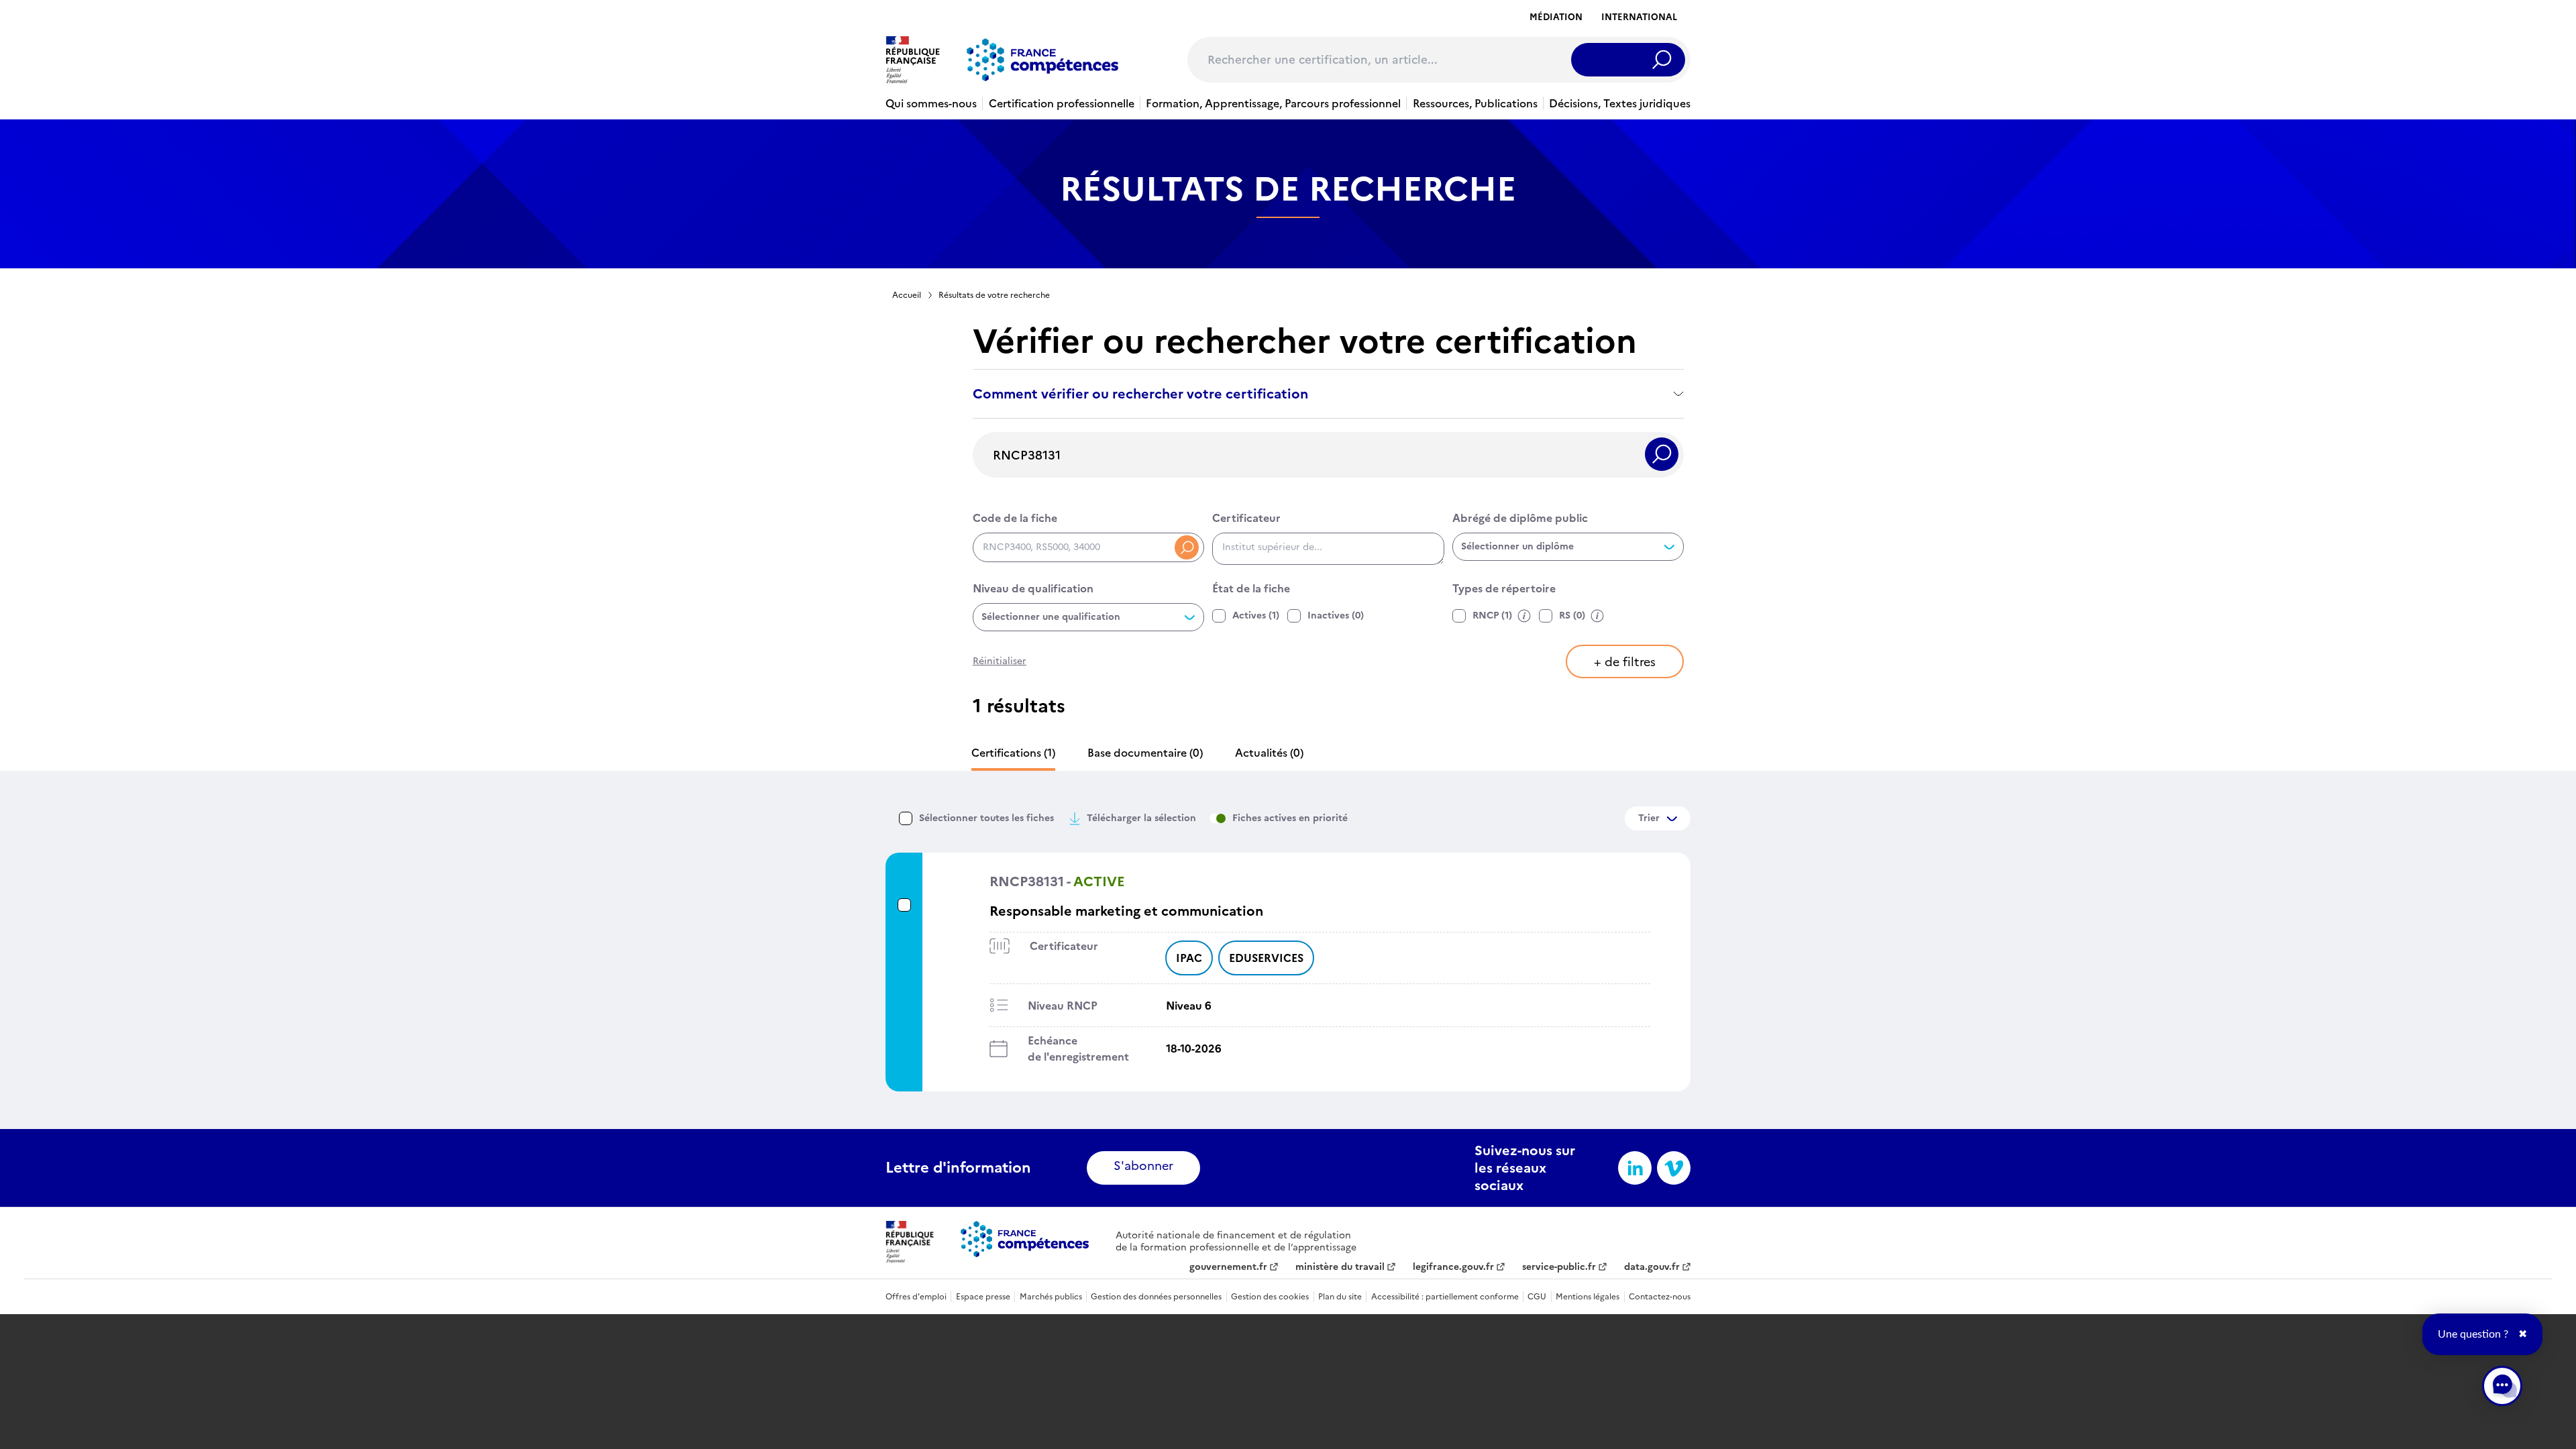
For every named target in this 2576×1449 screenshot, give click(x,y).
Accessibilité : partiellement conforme (1445, 1297)
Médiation (1556, 17)
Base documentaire (1145, 753)
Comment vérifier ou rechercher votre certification (1140, 394)
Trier (1649, 818)
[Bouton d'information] (1524, 616)
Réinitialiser (1000, 661)
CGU (1537, 1297)
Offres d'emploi (916, 1297)
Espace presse (983, 1297)
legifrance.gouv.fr (1453, 1267)
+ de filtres (1625, 662)
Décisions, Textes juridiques (1620, 103)
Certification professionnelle (1062, 103)
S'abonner (1143, 1166)
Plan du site (1340, 1297)
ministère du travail (1340, 1267)
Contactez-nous (1660, 1297)
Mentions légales (1588, 1297)
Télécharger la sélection (1141, 818)
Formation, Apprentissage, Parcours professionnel (1273, 103)
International (1639, 17)
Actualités (1269, 753)
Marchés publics (1051, 1297)
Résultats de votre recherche (994, 295)
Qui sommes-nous (931, 103)
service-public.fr (1559, 1267)
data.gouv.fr (1652, 1267)
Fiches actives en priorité (1290, 818)
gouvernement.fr (1228, 1267)
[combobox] (1328, 549)
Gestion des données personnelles (1156, 1297)
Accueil (907, 295)
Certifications (1013, 753)
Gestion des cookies (1270, 1297)
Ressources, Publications (1475, 103)
